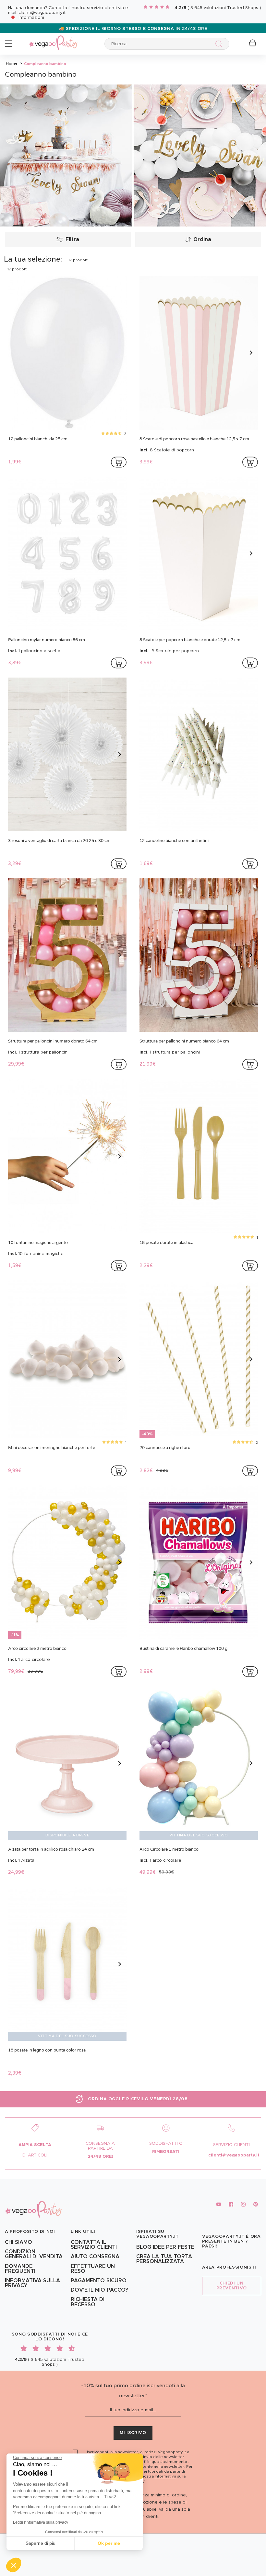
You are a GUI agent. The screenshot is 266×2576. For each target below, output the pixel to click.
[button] (14, 2565)
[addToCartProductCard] (119, 462)
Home (12, 63)
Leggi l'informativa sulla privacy (41, 2522)
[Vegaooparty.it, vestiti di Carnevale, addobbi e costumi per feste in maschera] (53, 39)
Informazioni (31, 18)
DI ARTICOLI (35, 2155)
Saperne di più (41, 2543)
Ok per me (109, 2543)
